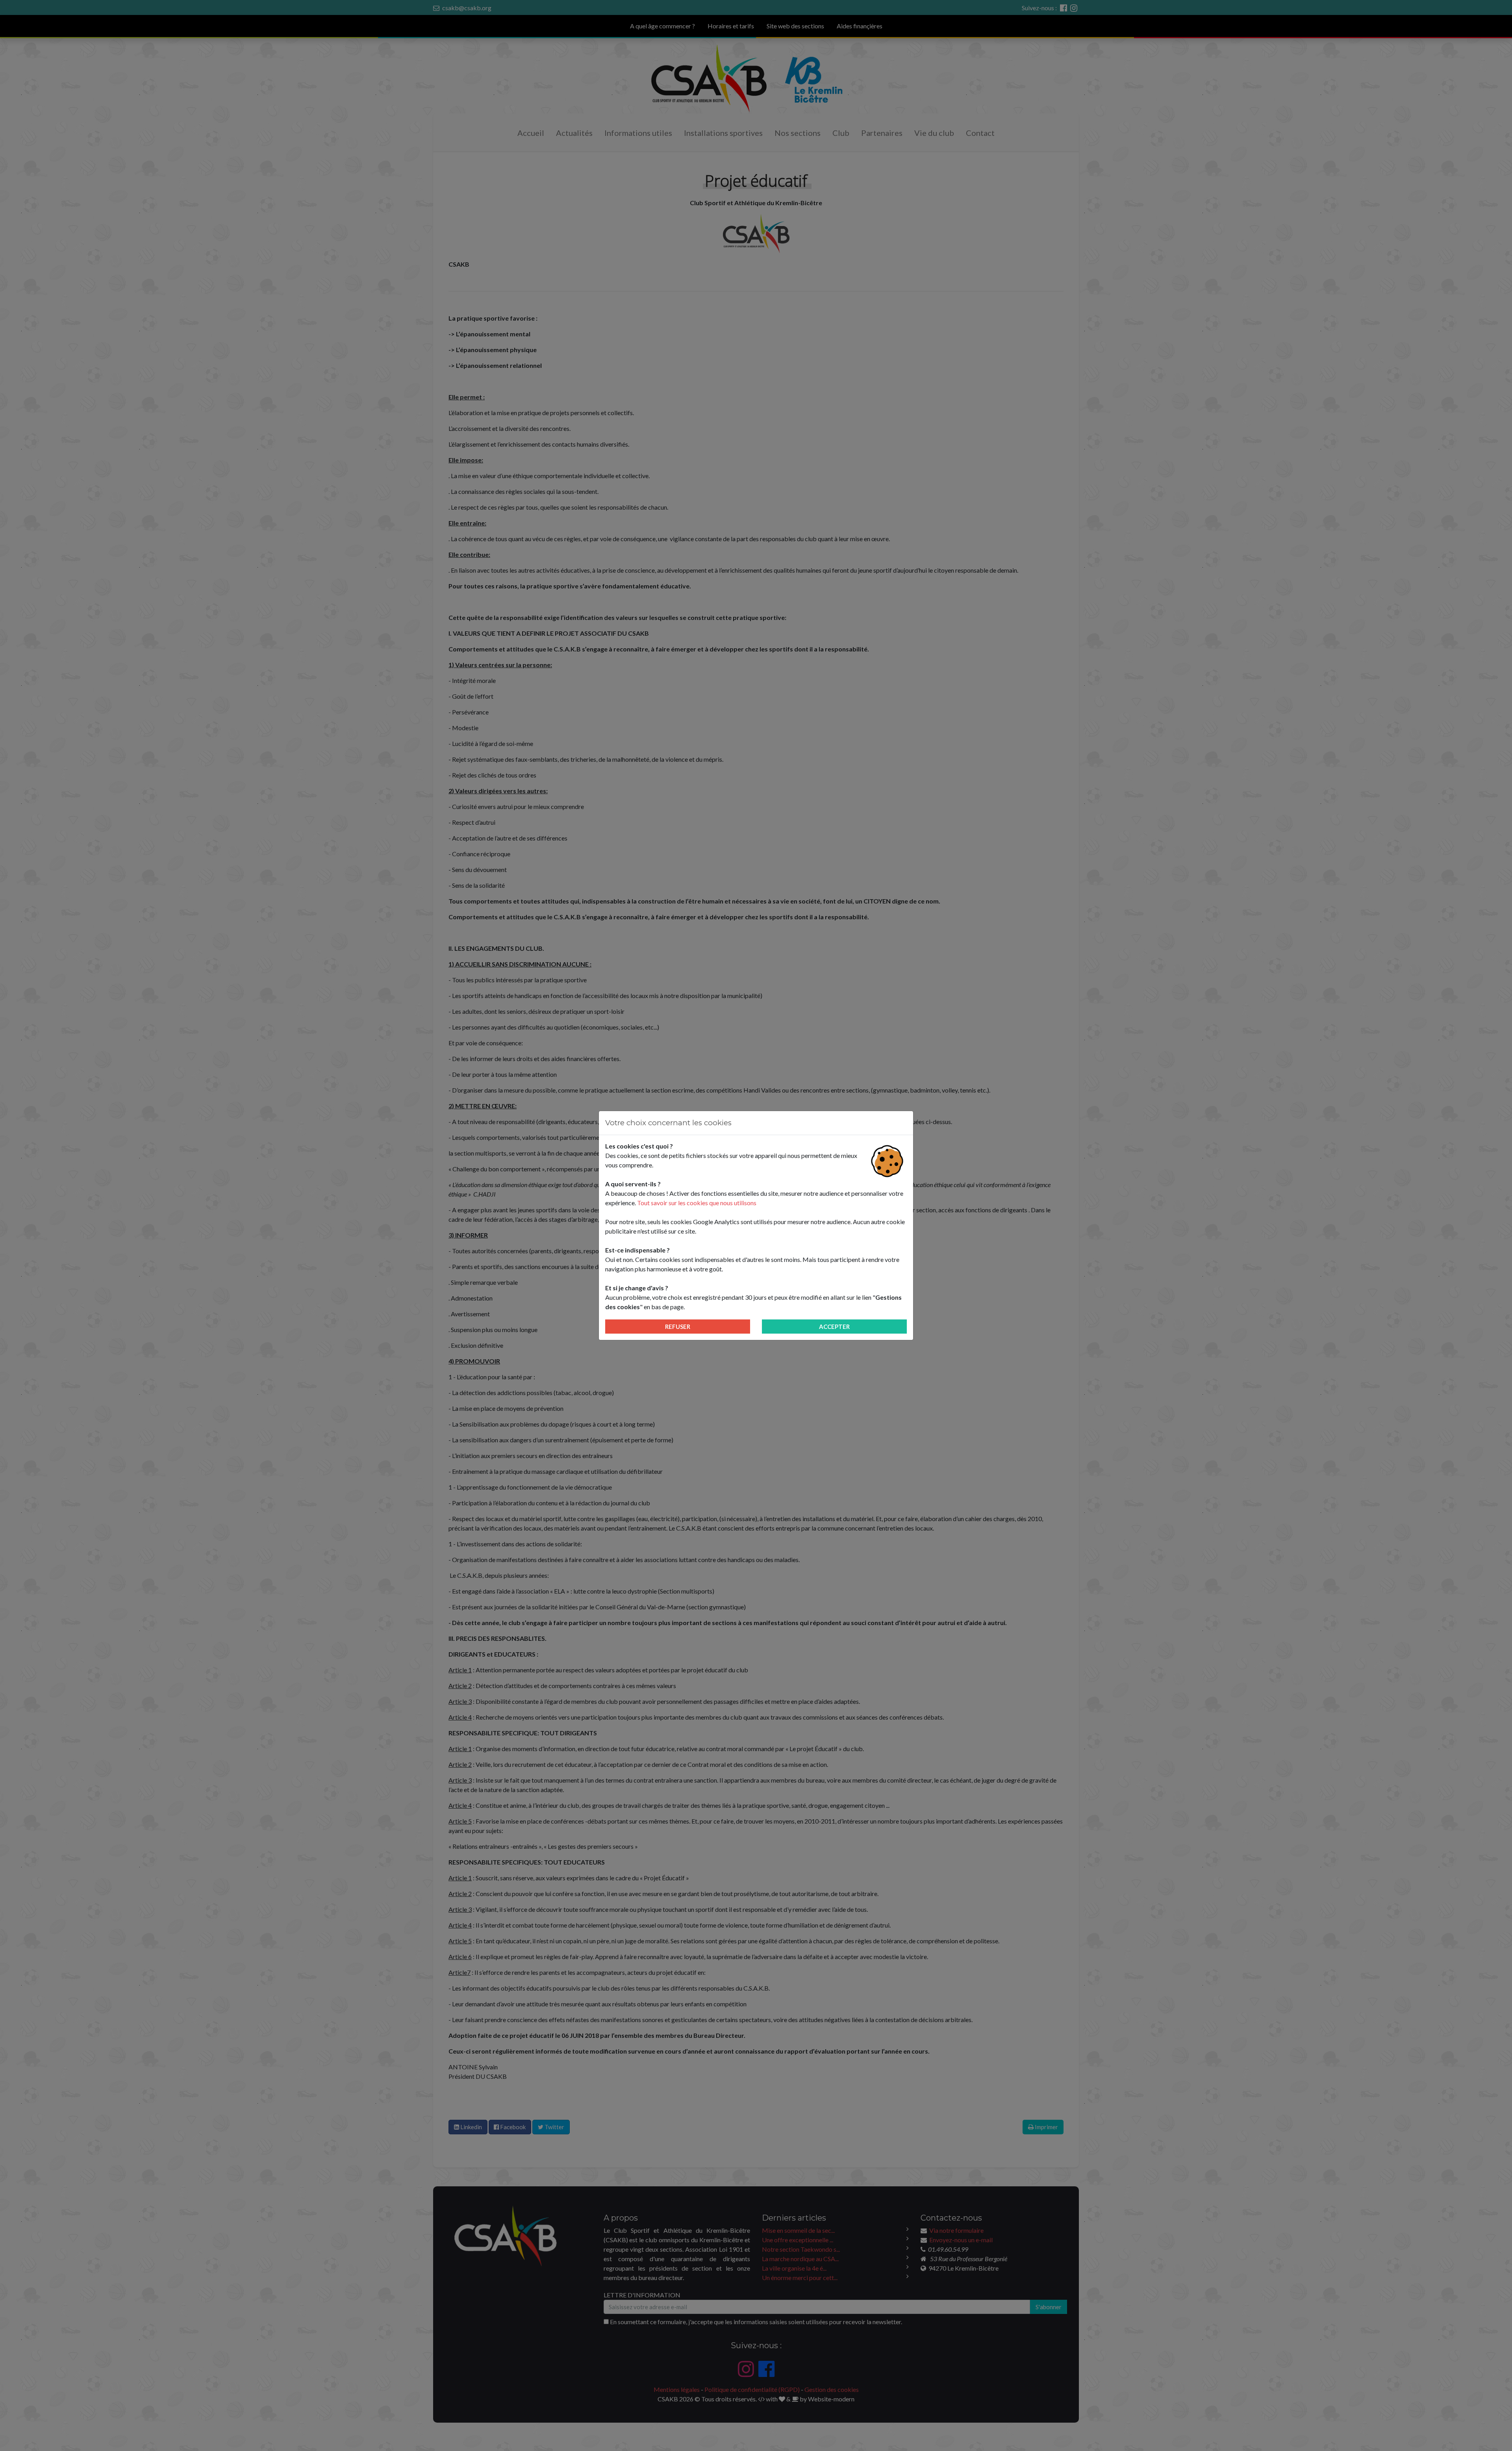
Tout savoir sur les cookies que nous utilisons (697, 1203)
